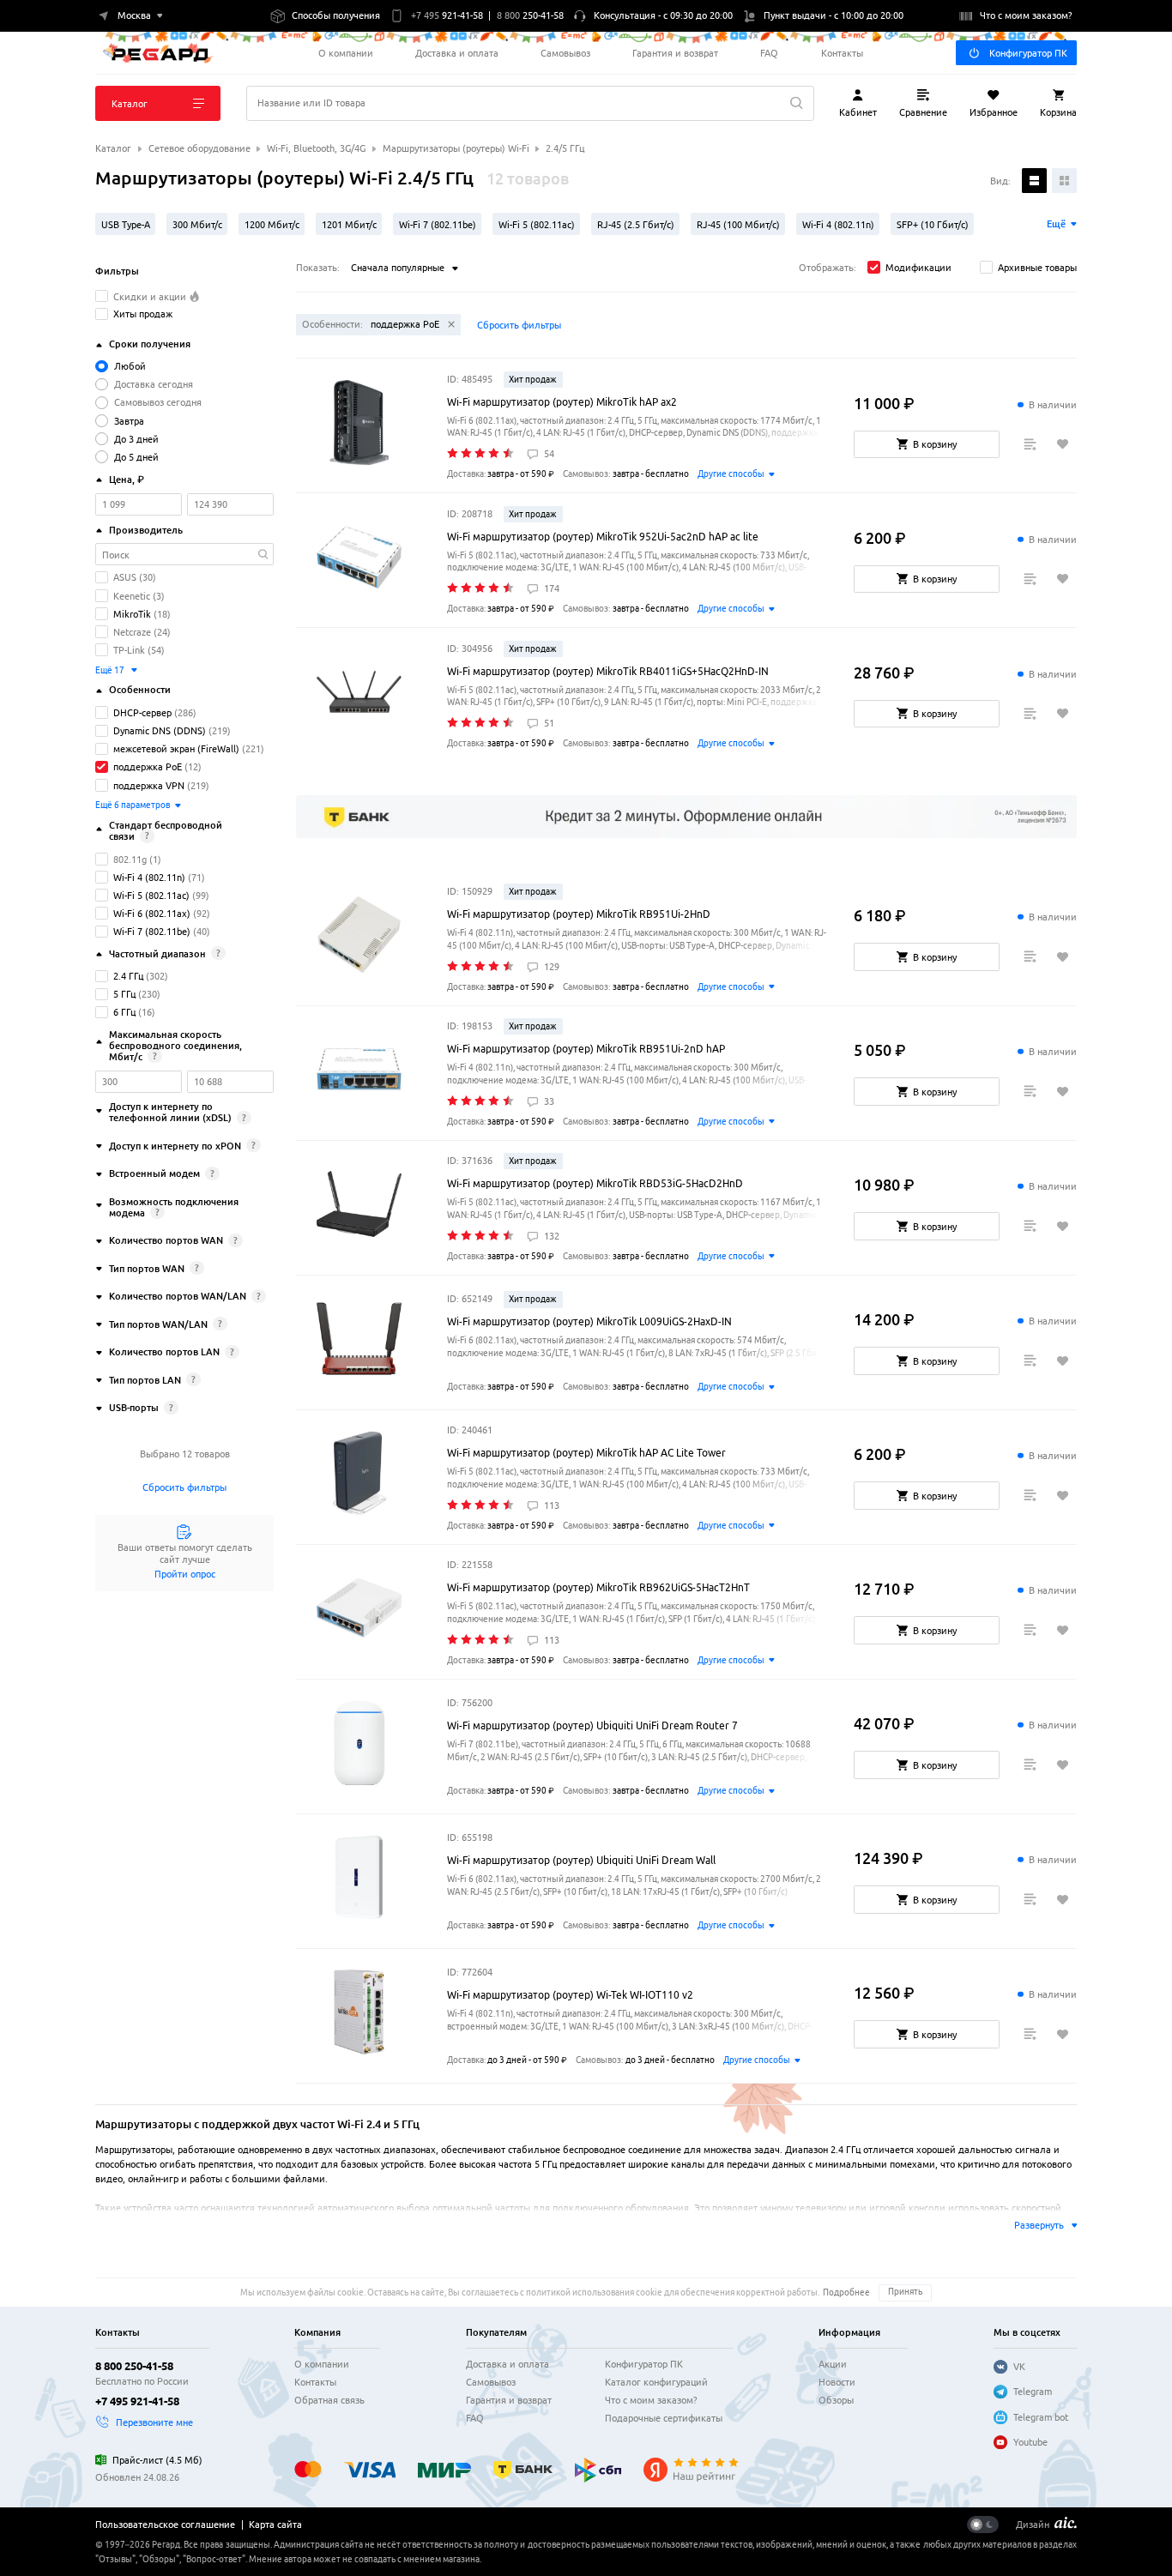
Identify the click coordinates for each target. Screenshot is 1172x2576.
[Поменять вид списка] (1034, 181)
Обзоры (836, 2400)
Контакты (842, 53)
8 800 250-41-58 (134, 2366)
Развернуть (1039, 2225)
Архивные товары (1037, 267)
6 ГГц (124, 1012)
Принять (905, 2292)
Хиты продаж (143, 314)
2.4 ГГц (128, 976)
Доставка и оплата (457, 53)
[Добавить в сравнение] (1030, 445)
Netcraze (132, 632)
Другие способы (731, 474)
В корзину (935, 444)
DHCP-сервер (142, 712)
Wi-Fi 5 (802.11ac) (151, 895)
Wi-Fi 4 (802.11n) (149, 877)
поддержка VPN (149, 785)
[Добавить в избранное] (1063, 445)
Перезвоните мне (154, 2422)
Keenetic (132, 596)
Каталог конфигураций (656, 2382)
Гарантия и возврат (675, 53)
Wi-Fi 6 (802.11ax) (152, 913)
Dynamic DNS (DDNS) (160, 730)
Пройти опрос (185, 1574)
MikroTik (132, 614)
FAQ (769, 53)
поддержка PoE (148, 766)
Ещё (1056, 223)
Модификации (918, 267)
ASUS (125, 577)
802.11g (130, 859)
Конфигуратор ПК (1028, 53)
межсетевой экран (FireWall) (176, 748)
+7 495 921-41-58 (137, 2401)
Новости (837, 2382)
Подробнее (846, 2292)
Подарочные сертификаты (664, 2418)
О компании (346, 53)
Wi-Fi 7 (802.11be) (152, 931)
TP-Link (129, 650)
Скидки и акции (151, 296)
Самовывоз (565, 53)
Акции (833, 2364)
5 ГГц (124, 994)
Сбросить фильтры (184, 1487)
